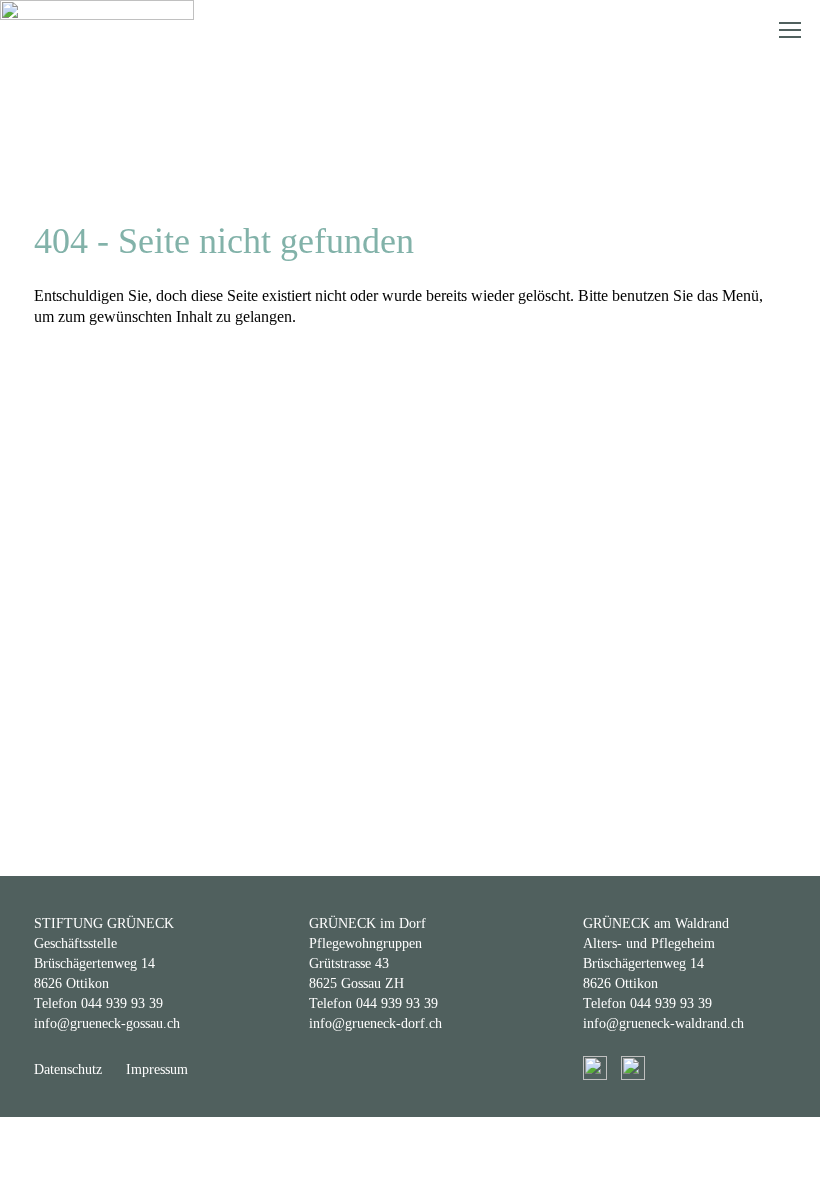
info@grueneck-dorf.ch (375, 1023)
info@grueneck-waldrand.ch (663, 1023)
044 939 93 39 (122, 1003)
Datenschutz (68, 1069)
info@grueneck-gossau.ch (107, 1023)
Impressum (157, 1069)
